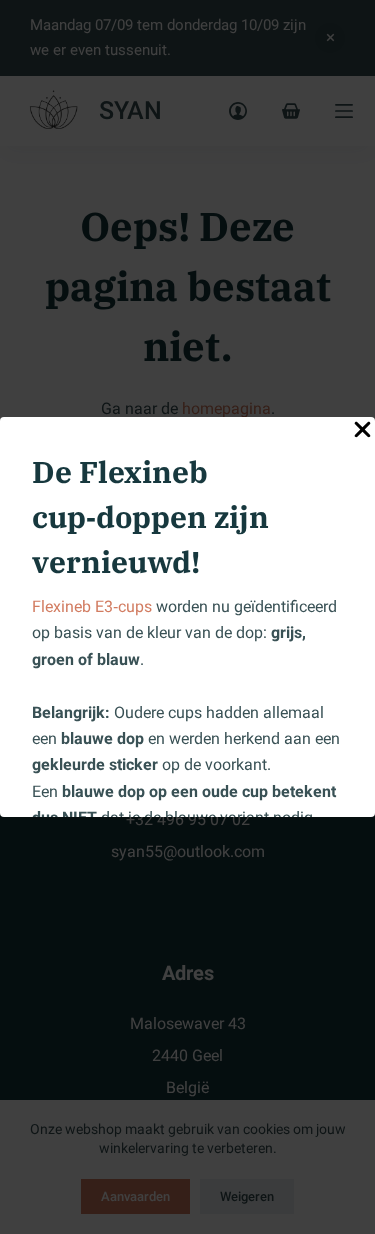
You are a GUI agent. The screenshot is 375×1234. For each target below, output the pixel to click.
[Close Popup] (362, 433)
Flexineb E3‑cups (92, 606)
